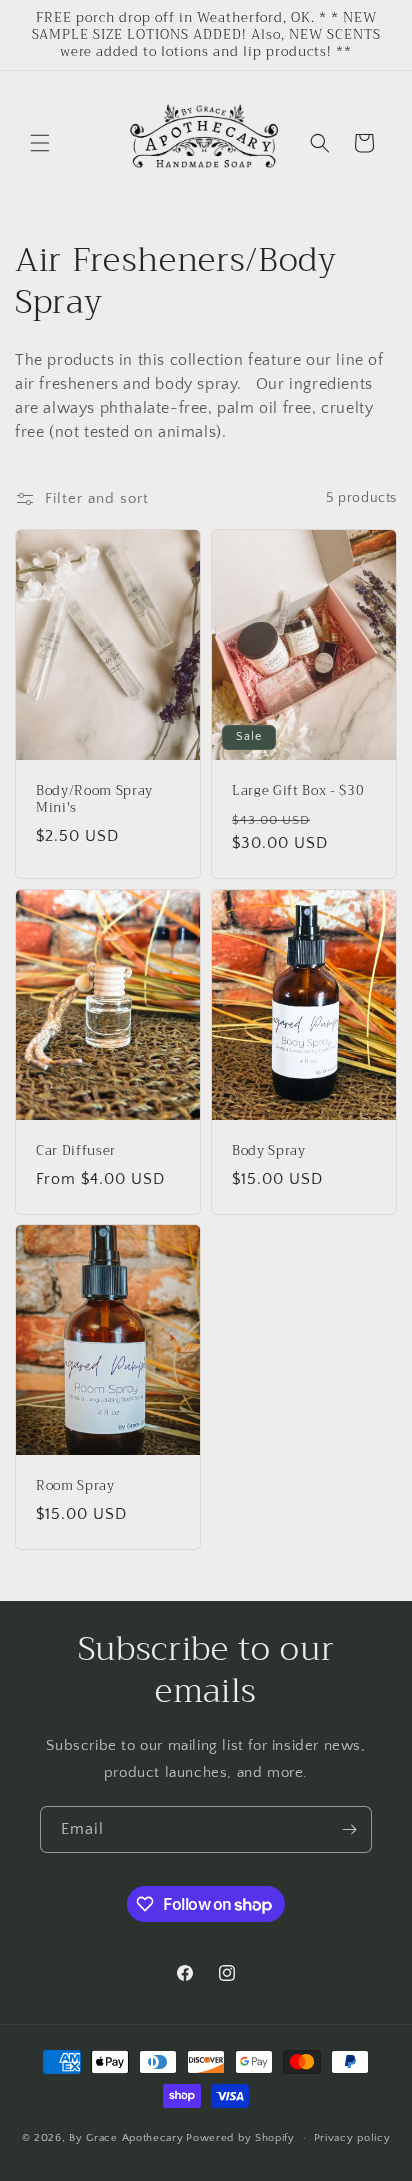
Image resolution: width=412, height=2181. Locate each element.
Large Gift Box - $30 (298, 791)
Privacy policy (352, 2138)
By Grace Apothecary (126, 2138)
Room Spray (75, 1486)
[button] (40, 143)
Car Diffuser (76, 1151)
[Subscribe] (349, 1829)
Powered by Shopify (240, 2138)
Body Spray (269, 1151)
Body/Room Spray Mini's (94, 800)
